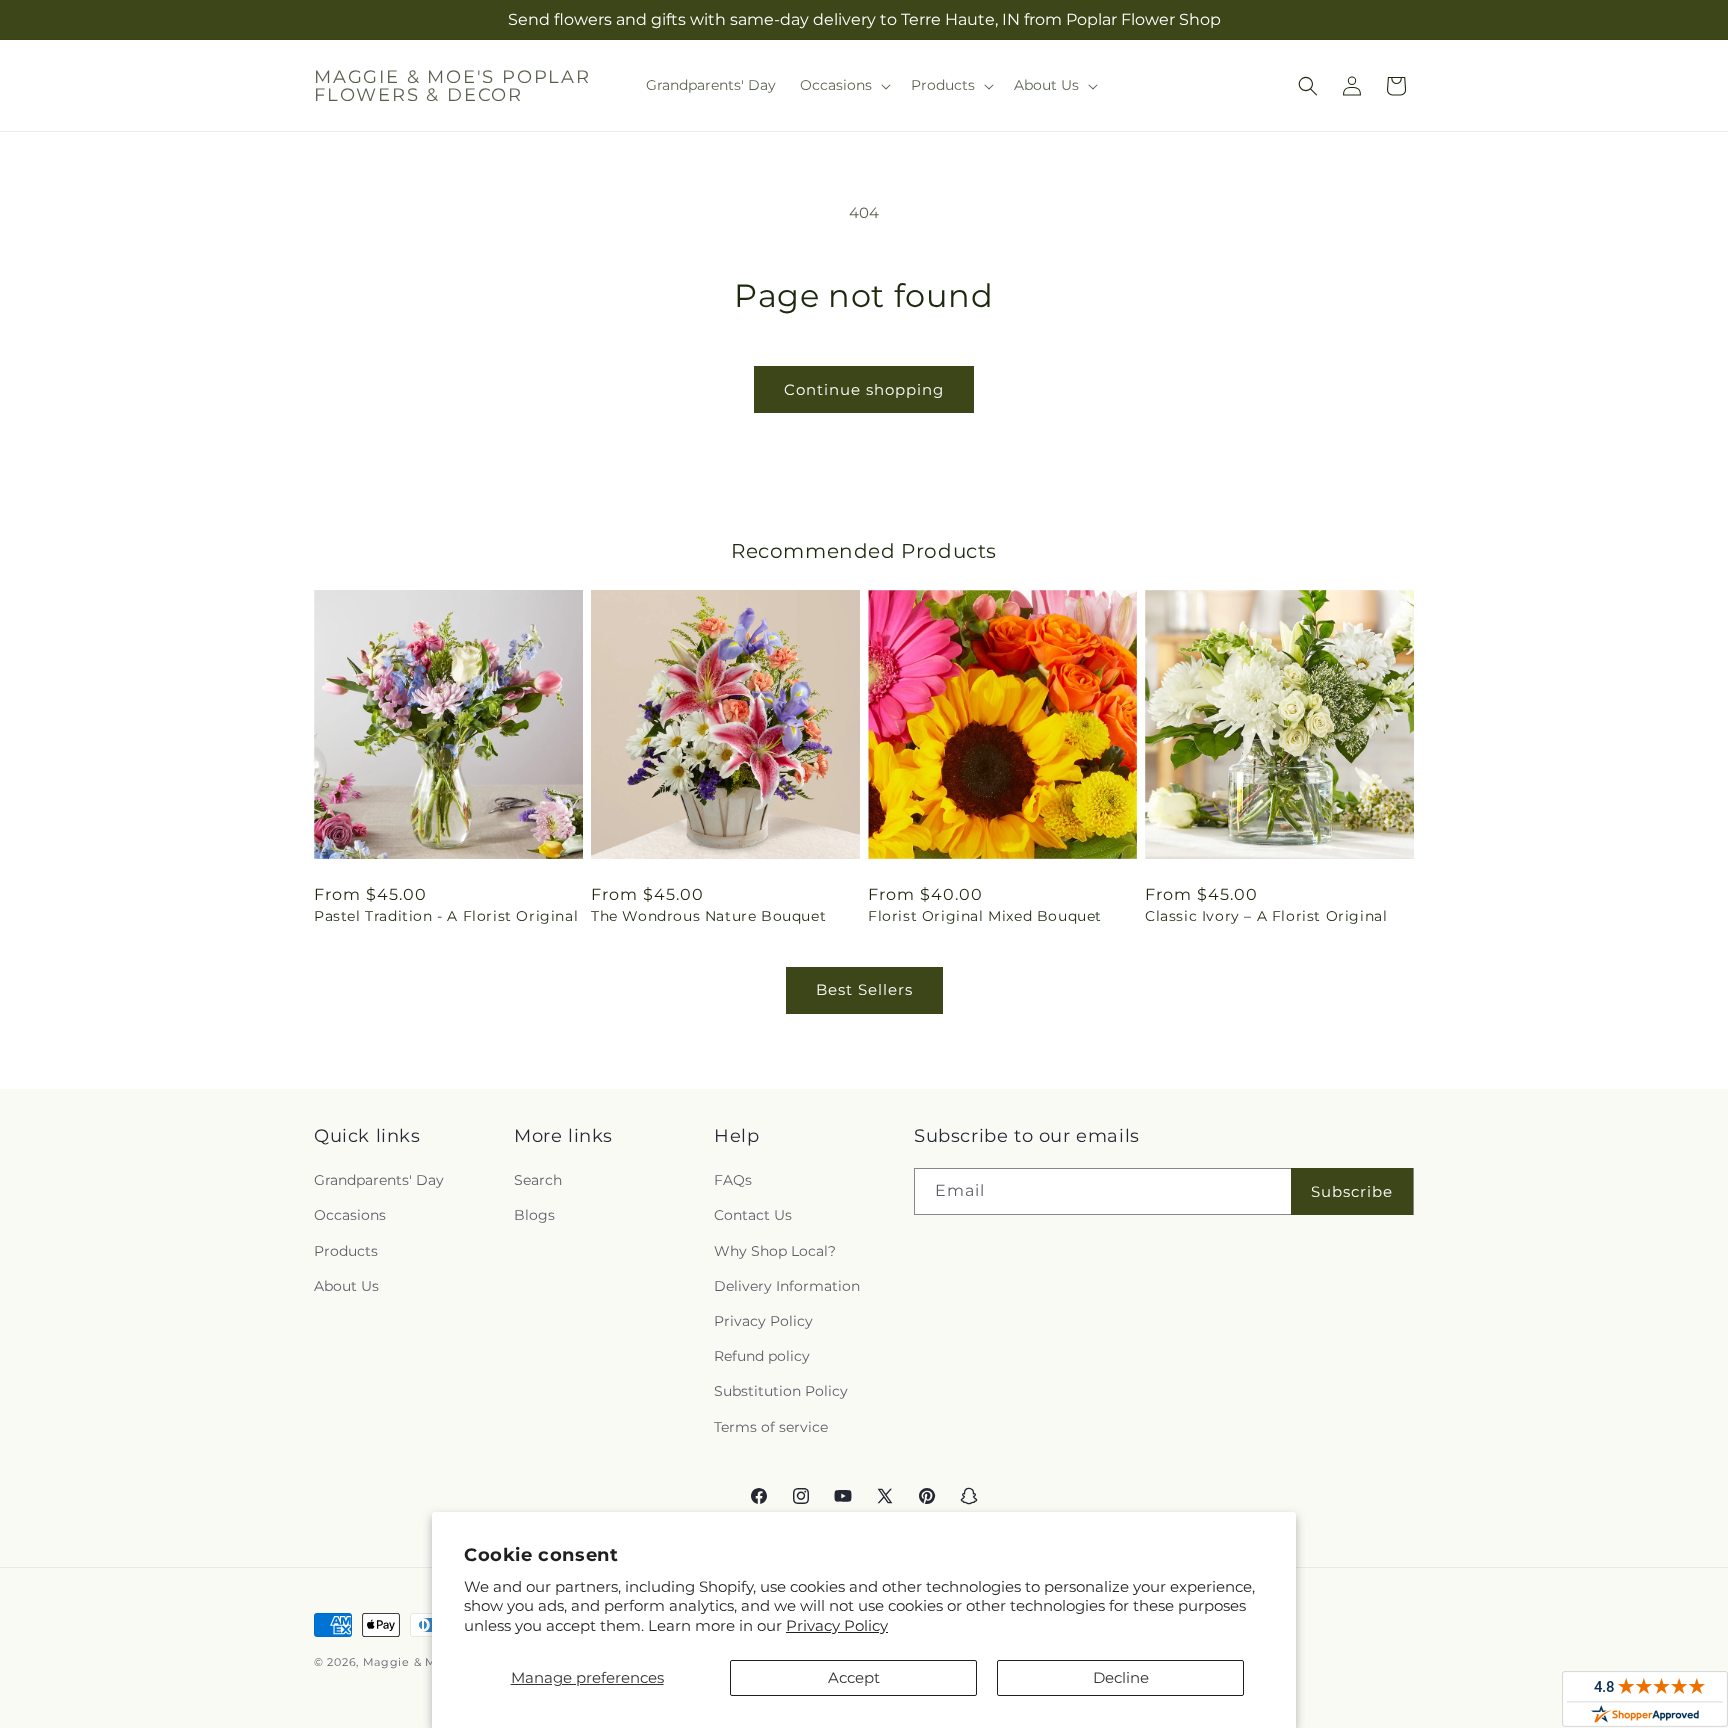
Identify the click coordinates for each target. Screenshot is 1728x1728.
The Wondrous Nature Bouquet (708, 916)
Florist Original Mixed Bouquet (985, 916)
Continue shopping (864, 389)
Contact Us (753, 1215)
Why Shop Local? (775, 1251)
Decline (1121, 1677)
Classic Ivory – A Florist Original (1266, 916)
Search (538, 1180)
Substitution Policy (781, 1391)
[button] (843, 85)
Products (346, 1251)
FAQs (733, 1180)
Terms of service (771, 1427)
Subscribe (1352, 1191)
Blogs (534, 1215)
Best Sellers (864, 989)
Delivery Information (787, 1286)
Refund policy (762, 1356)
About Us (346, 1286)
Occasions (350, 1215)
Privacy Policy (837, 1625)
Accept (854, 1677)
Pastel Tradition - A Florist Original (446, 916)
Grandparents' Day (379, 1180)
